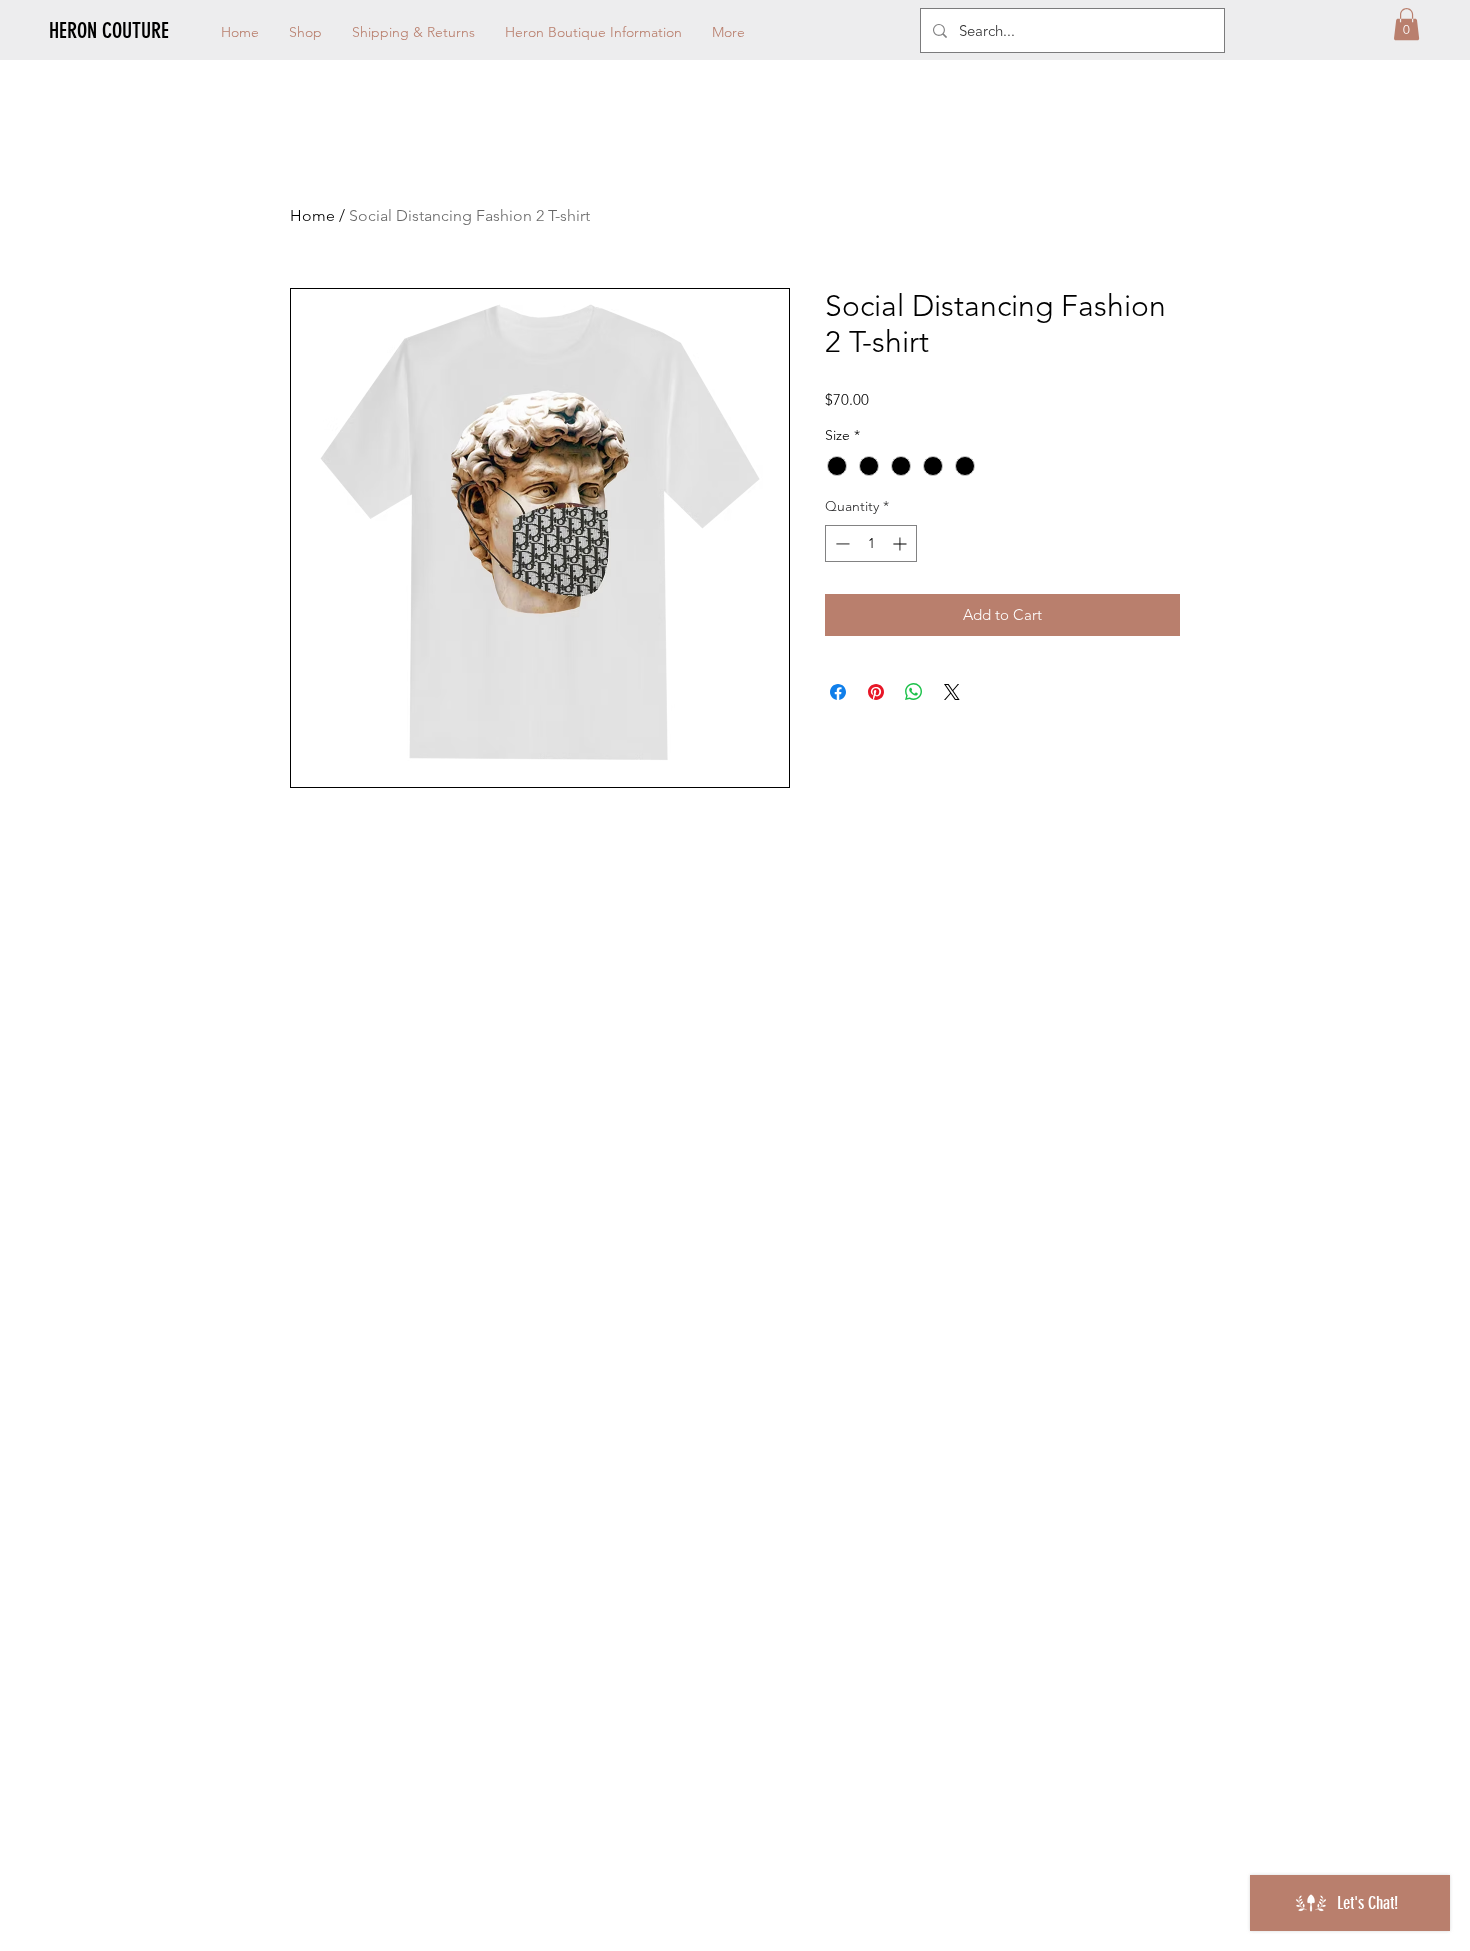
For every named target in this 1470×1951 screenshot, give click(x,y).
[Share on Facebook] (838, 692)
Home (312, 215)
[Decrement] (840, 543)
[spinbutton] (871, 543)
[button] (1406, 24)
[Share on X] (952, 692)
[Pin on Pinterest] (876, 692)
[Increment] (901, 543)
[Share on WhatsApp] (914, 692)
